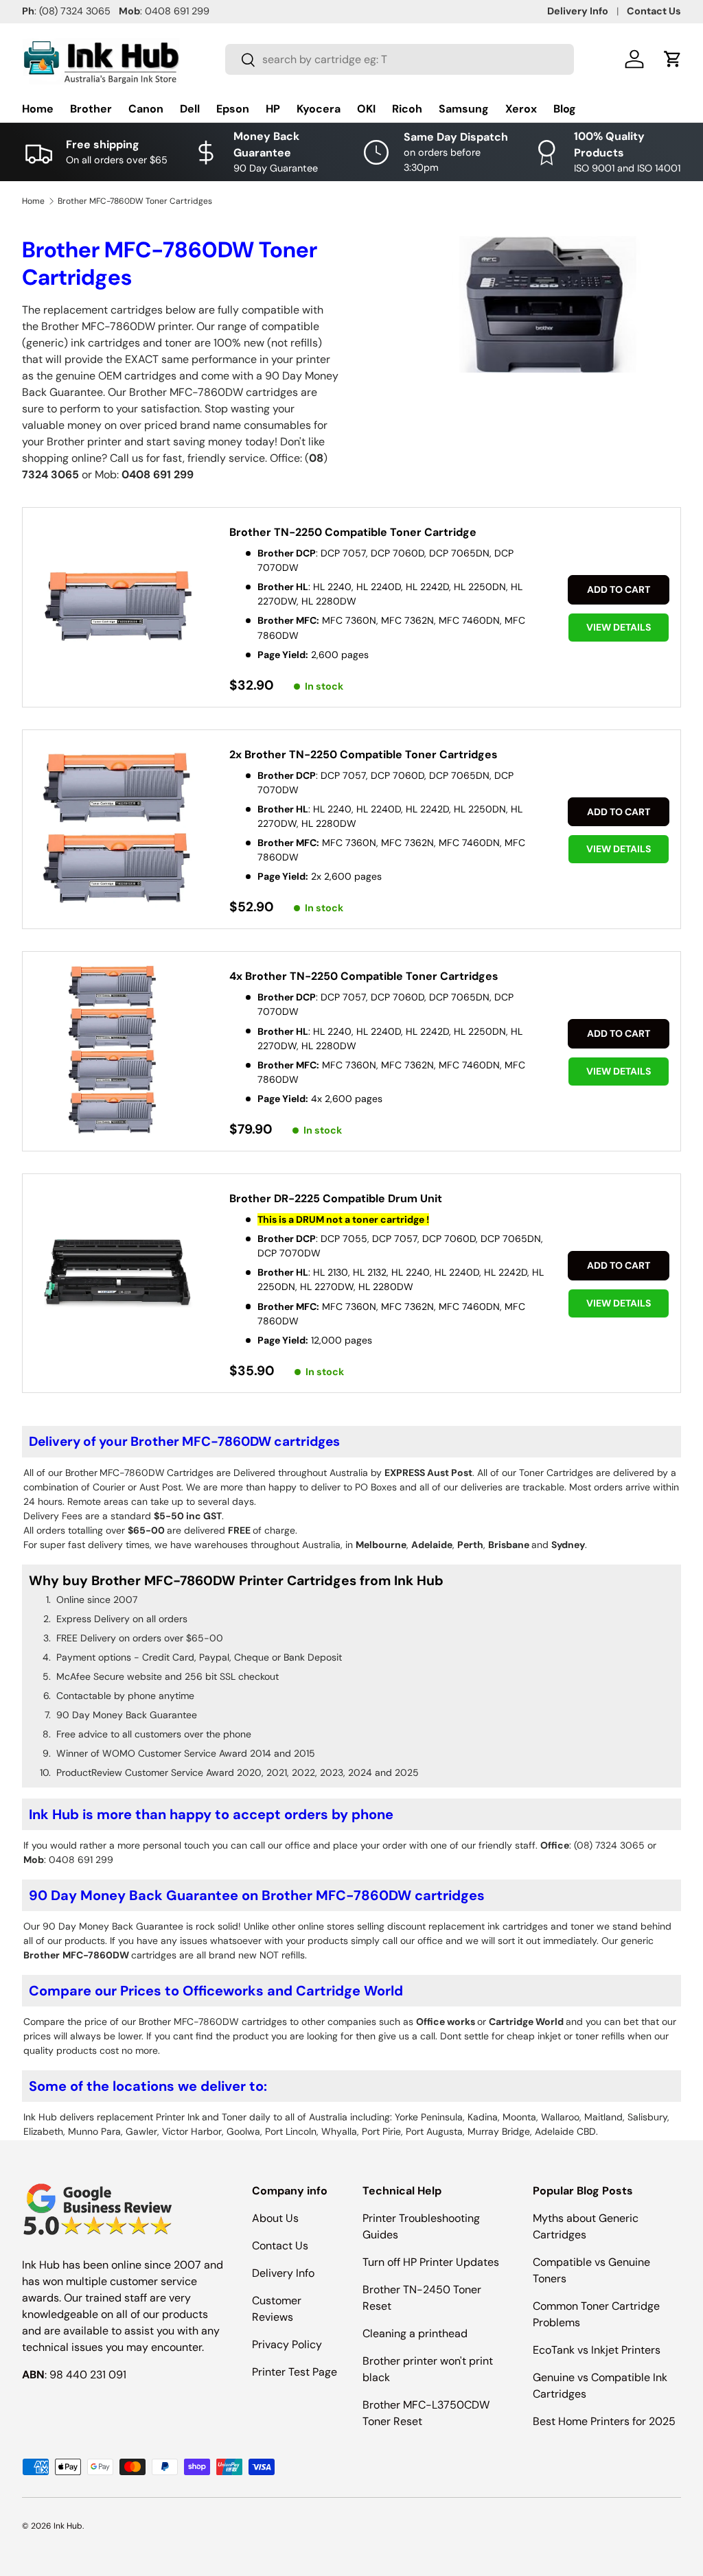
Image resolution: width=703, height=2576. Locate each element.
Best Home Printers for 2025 (604, 2421)
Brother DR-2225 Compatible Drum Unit (336, 1198)
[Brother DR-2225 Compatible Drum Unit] (118, 1272)
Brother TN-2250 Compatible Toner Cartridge (353, 532)
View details (619, 627)
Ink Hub (68, 2526)
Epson (233, 109)
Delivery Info (578, 11)
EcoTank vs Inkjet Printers (597, 2350)
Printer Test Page (295, 2372)
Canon (146, 109)
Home (38, 109)
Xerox (521, 109)
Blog (565, 109)
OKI (366, 109)
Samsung (464, 109)
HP (273, 109)
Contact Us (654, 11)
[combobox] (400, 59)
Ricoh (407, 109)
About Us (275, 2218)
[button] (673, 59)
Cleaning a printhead (415, 2333)
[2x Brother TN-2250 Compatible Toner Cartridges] (118, 828)
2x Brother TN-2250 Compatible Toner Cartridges (364, 754)
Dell (190, 109)
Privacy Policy (287, 2344)
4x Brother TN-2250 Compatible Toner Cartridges (364, 976)
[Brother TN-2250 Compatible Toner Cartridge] (118, 606)
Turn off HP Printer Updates (431, 2262)
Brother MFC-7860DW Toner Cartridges (135, 201)
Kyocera (319, 109)
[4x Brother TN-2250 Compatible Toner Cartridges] (118, 1050)
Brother (91, 109)
